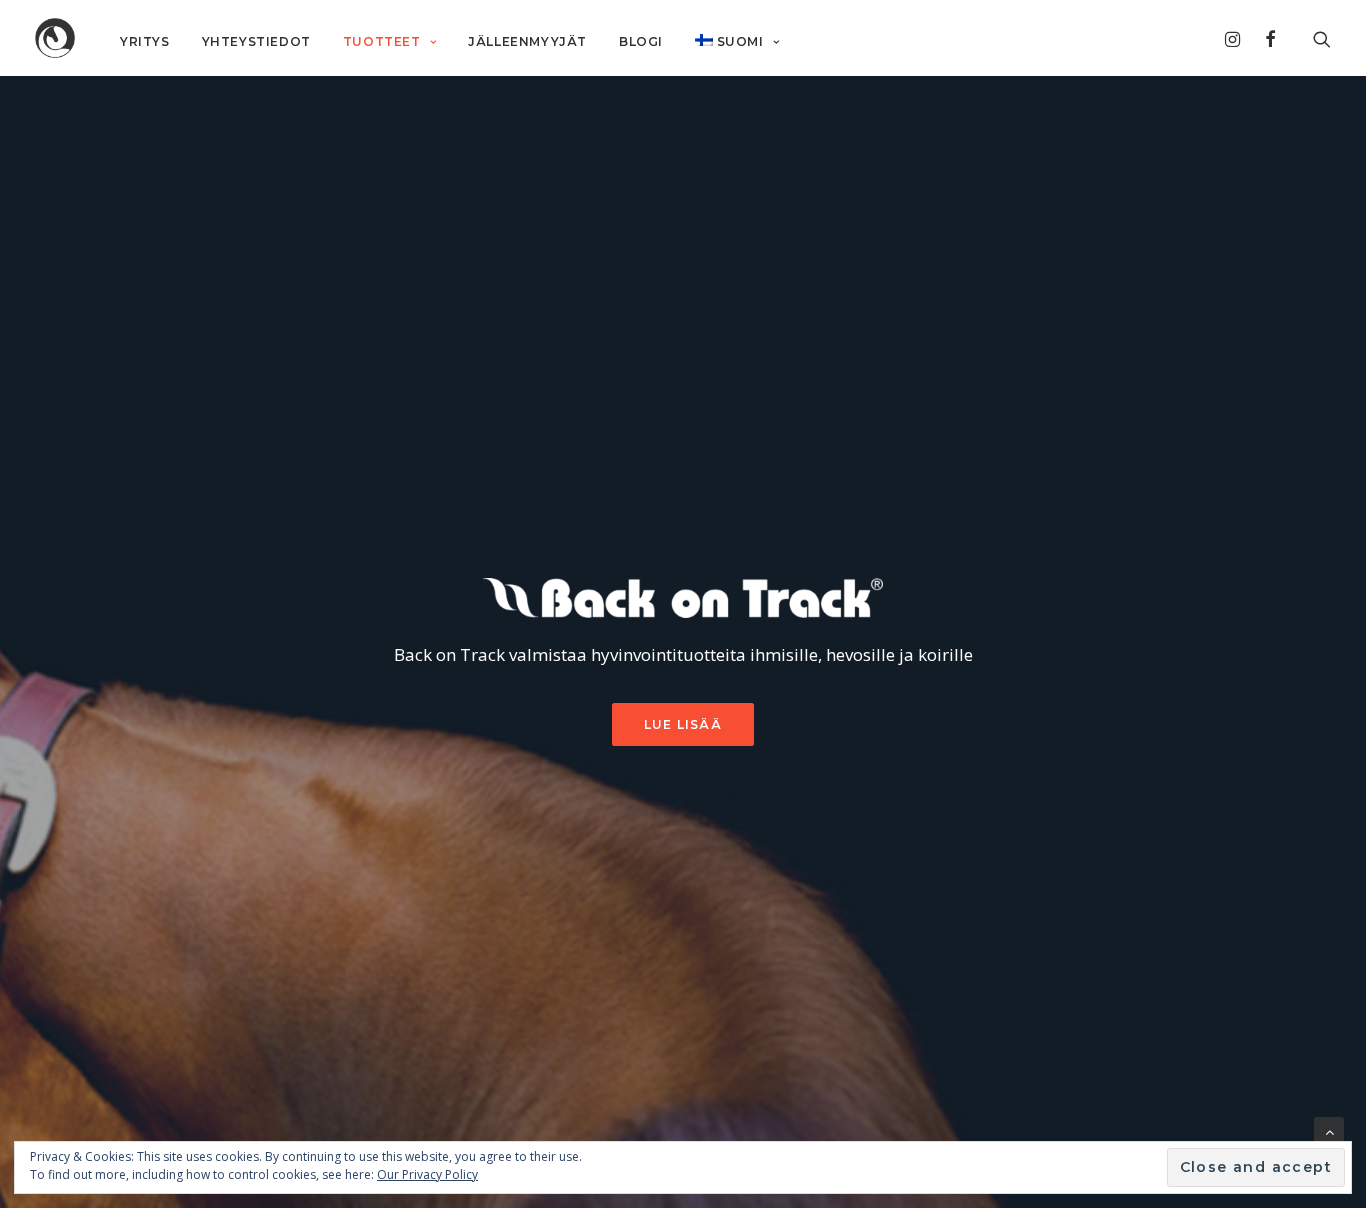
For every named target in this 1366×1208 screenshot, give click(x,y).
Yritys (145, 41)
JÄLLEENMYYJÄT (527, 41)
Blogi (641, 41)
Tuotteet (382, 41)
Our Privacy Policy (427, 1174)
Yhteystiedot (256, 41)
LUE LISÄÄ (683, 724)
